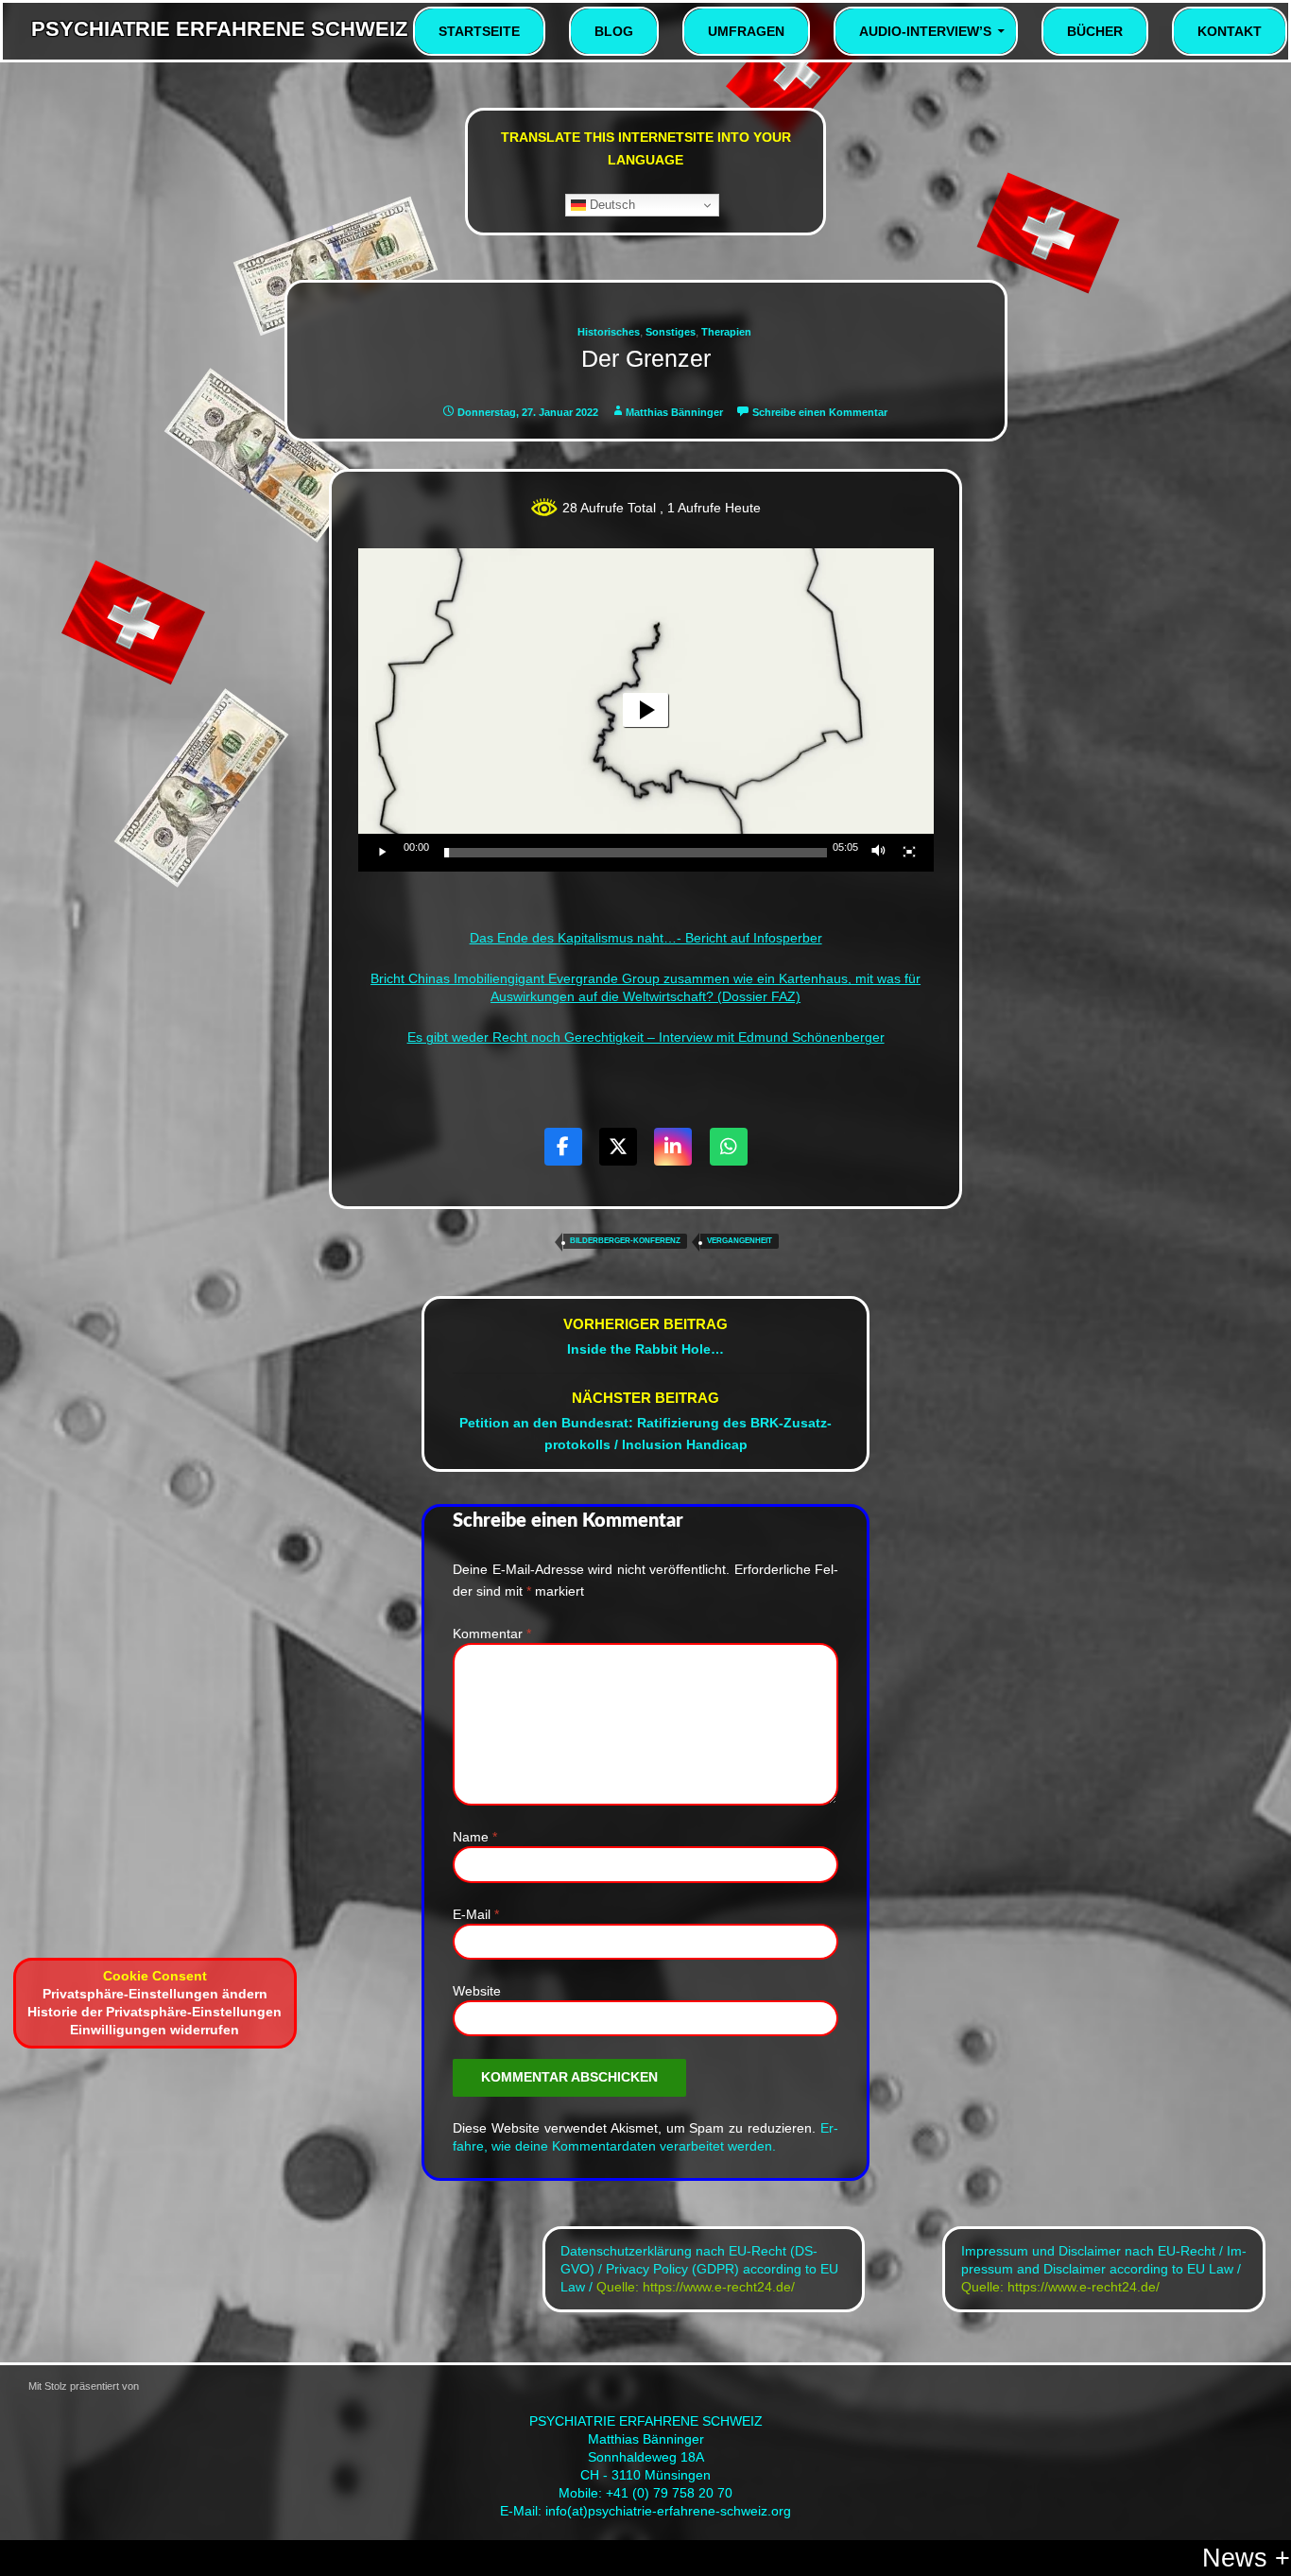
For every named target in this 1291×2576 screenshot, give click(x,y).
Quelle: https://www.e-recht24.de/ (696, 2287)
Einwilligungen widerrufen (155, 2030)
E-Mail (476, 1915)
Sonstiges (671, 332)
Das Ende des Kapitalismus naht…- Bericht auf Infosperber (646, 938)
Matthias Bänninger (674, 412)
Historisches (609, 332)
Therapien (726, 332)
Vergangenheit (740, 1241)
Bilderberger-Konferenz (625, 1241)
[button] (645, 710)
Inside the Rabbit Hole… (645, 1336)
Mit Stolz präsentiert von (410, 2449)
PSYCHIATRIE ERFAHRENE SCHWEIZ (219, 29)
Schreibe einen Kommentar (820, 412)
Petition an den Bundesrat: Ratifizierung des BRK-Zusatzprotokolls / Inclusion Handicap (645, 1421)
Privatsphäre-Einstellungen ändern (155, 1994)
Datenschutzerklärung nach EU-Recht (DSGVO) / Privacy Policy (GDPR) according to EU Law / (699, 2269)
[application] (646, 710)
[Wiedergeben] (383, 853)
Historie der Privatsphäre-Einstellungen (155, 2012)
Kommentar (492, 1634)
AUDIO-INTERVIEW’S (925, 31)
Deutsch (611, 205)
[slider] (636, 853)
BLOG (614, 31)
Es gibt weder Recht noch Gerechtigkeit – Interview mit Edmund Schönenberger (646, 1037)
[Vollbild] (909, 853)
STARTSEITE (479, 31)
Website (477, 1991)
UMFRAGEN (746, 31)
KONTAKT (1230, 31)
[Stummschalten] (879, 853)
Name (475, 1837)
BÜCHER (1095, 31)
